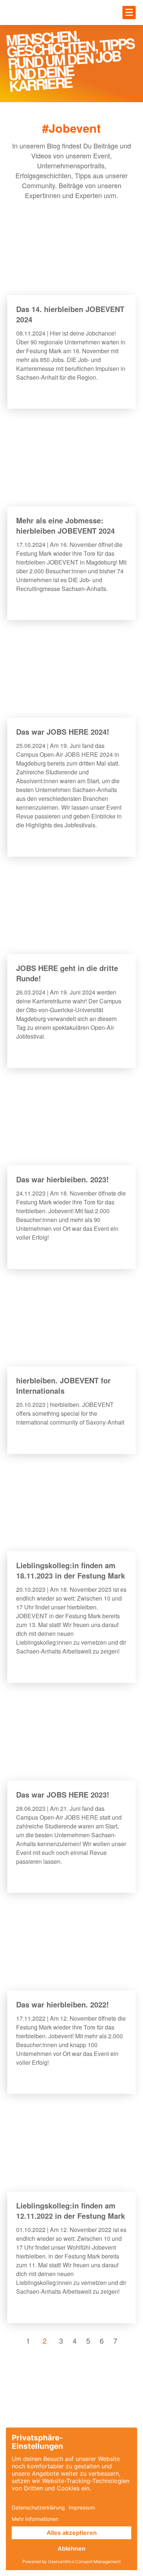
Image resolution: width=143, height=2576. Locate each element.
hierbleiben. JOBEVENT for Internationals (63, 1385)
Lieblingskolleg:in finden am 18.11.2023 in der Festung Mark (71, 1570)
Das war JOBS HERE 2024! (63, 732)
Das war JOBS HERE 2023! (63, 1794)
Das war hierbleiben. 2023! (63, 1179)
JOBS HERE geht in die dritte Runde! (67, 973)
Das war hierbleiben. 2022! (63, 2004)
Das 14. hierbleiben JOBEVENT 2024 (70, 314)
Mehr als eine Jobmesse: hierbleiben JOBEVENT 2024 (65, 525)
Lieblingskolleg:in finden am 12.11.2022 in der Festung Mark (71, 2210)
